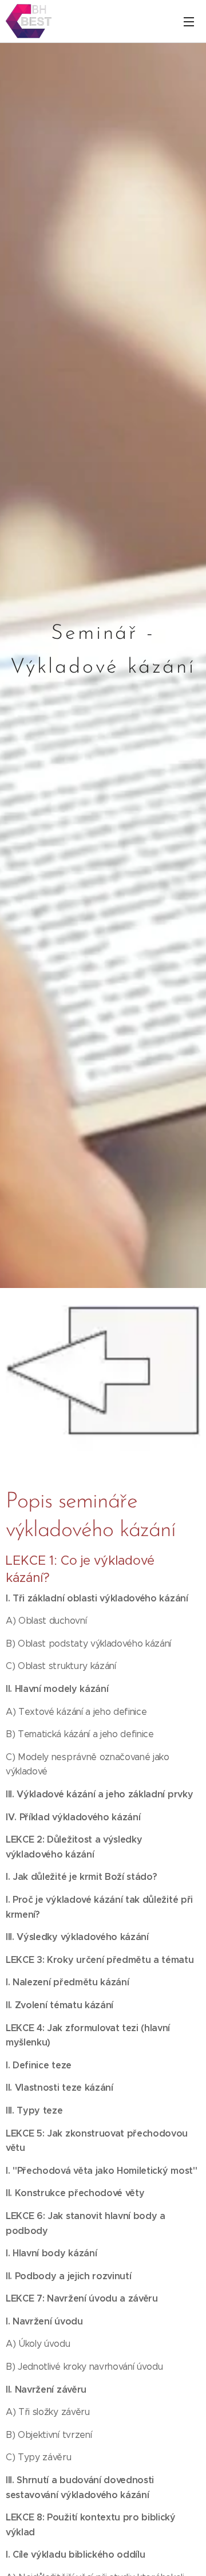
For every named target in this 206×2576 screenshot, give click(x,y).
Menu (189, 21)
